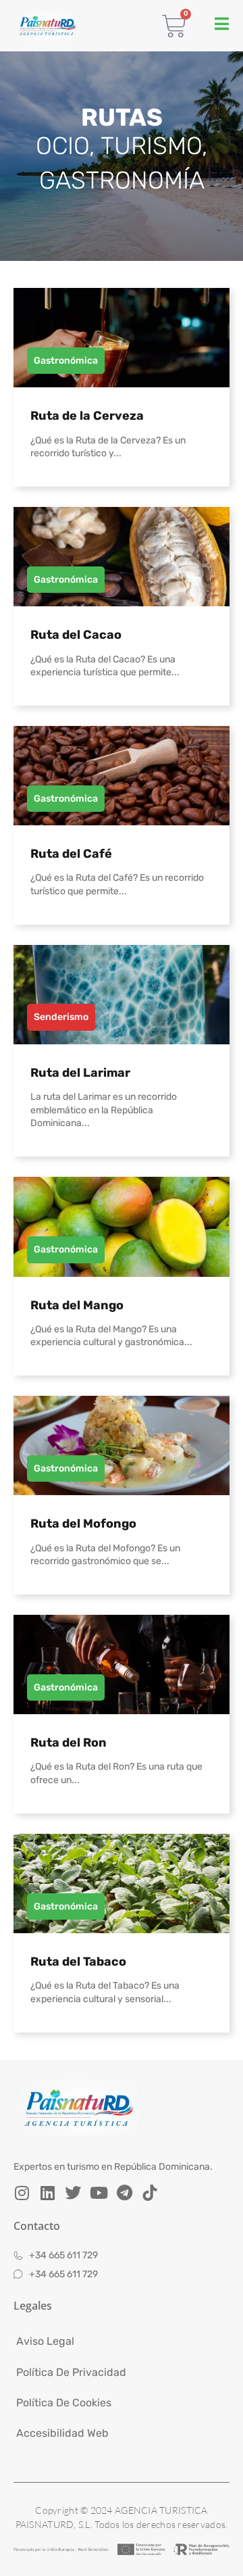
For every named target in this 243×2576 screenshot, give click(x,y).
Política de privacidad (71, 2372)
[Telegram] (124, 2193)
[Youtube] (99, 2193)
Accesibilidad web (62, 2433)
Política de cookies (64, 2403)
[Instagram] (22, 2193)
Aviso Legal (45, 2341)
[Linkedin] (47, 2193)
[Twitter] (73, 2193)
